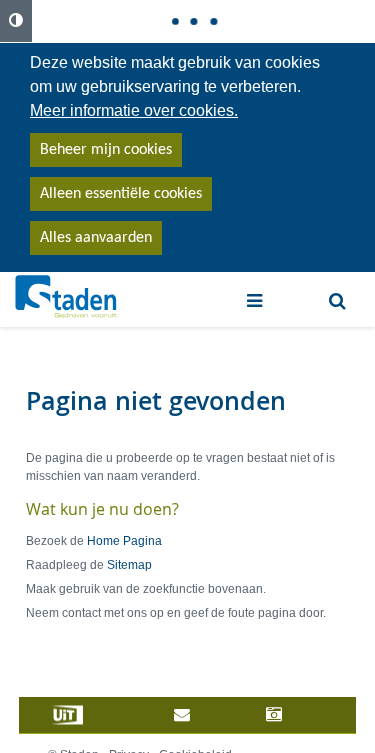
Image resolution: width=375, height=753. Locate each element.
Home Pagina (124, 541)
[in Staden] (93, 715)
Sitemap (129, 565)
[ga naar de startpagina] (66, 297)
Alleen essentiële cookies (121, 194)
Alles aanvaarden (96, 238)
